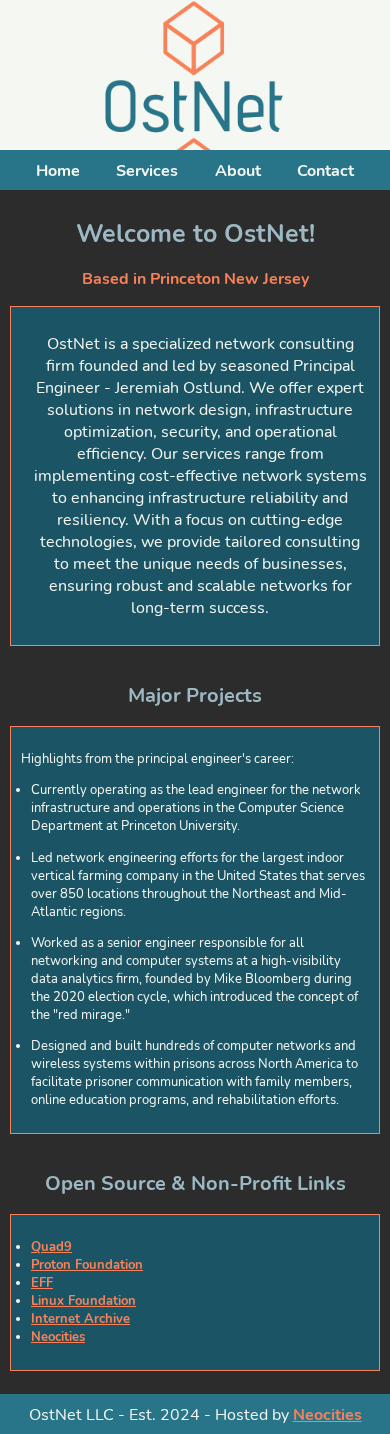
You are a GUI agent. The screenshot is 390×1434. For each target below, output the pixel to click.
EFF (42, 1283)
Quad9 (51, 1247)
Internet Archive (80, 1319)
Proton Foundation (87, 1265)
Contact (325, 171)
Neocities (58, 1337)
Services (147, 171)
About (238, 171)
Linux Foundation (83, 1301)
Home (58, 171)
